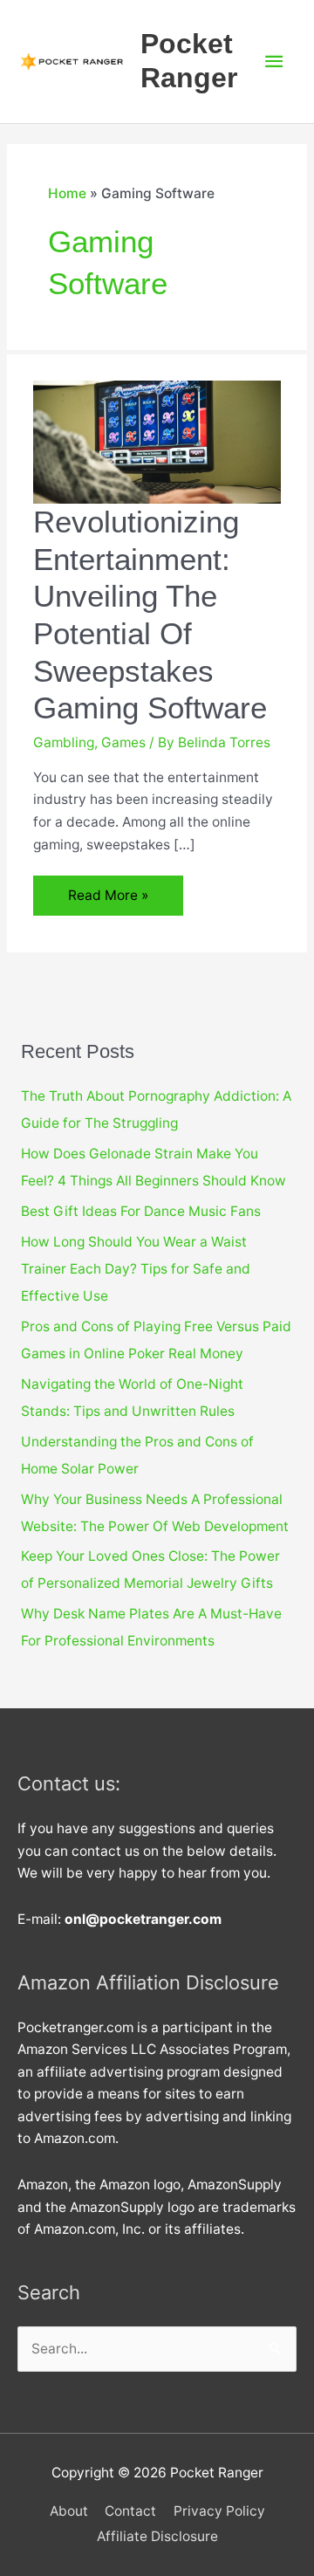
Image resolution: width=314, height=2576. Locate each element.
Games (123, 742)
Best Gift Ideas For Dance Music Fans (141, 1211)
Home (67, 193)
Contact (130, 2511)
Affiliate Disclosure (157, 2536)
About (69, 2511)
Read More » (116, 901)
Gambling (64, 742)
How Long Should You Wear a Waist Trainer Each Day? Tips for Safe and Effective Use (136, 1269)
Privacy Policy (219, 2511)
